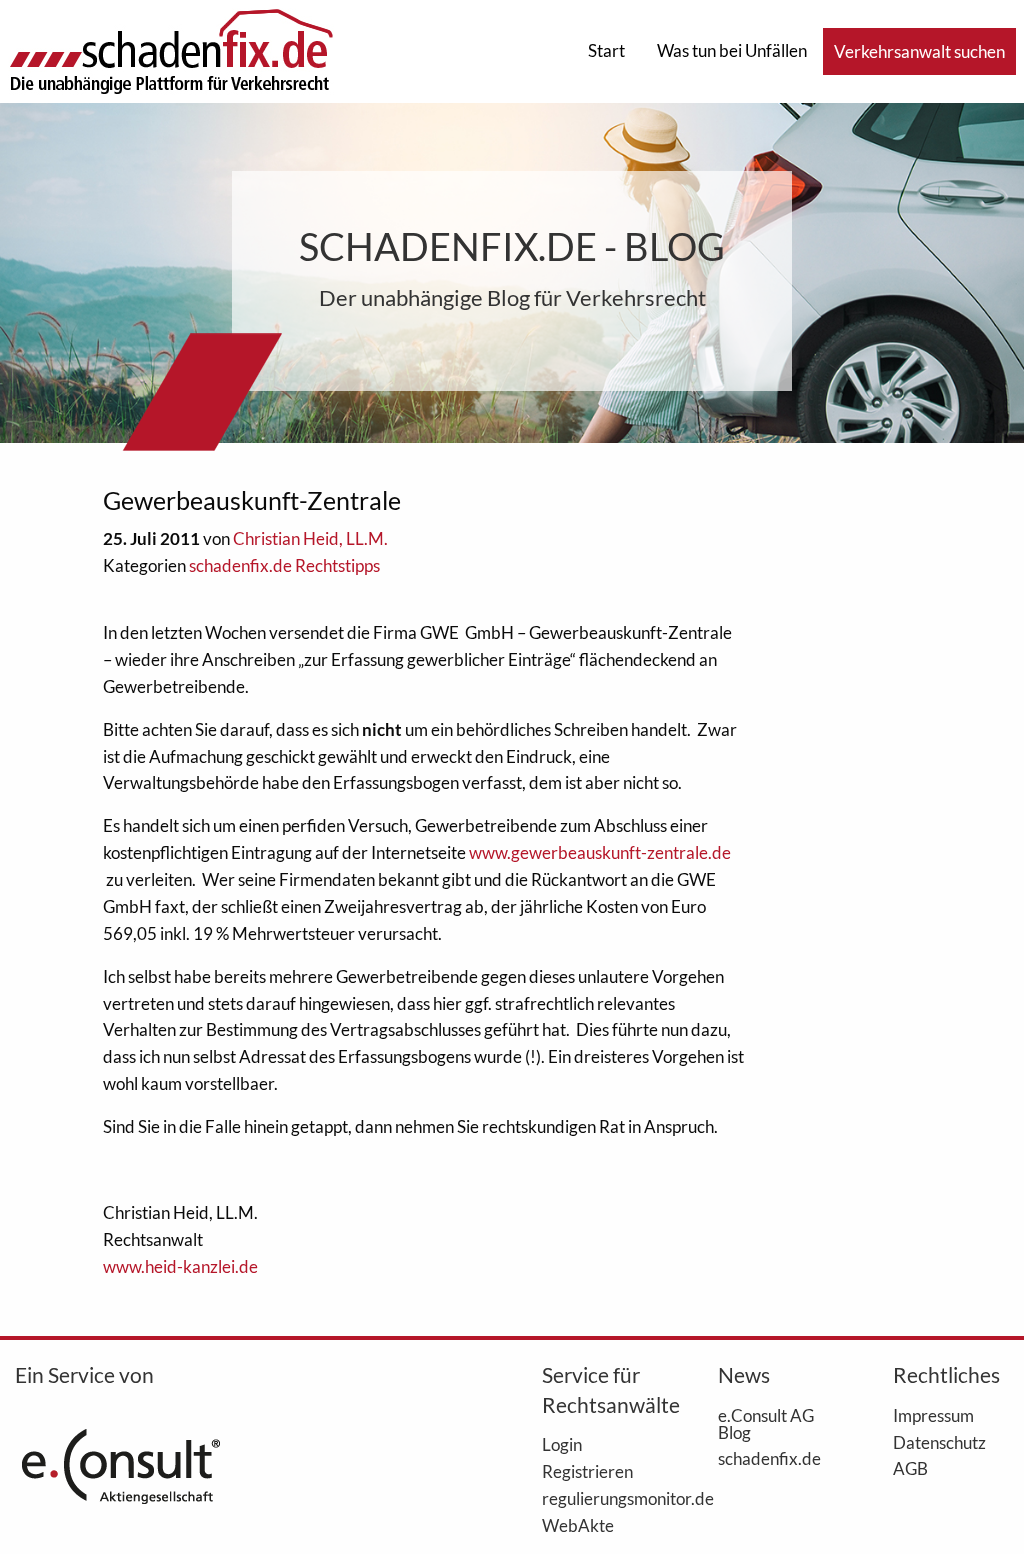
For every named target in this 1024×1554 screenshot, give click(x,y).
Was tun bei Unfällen (732, 50)
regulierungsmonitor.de (600, 1498)
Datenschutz (939, 1442)
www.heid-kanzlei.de (180, 1266)
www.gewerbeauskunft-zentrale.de (600, 852)
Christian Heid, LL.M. (310, 538)
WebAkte (578, 1525)
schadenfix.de (769, 1458)
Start (606, 50)
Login (562, 1444)
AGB (910, 1468)
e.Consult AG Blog (766, 1423)
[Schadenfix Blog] (171, 49)
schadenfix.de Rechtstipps (284, 565)
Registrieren (587, 1471)
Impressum (933, 1415)
